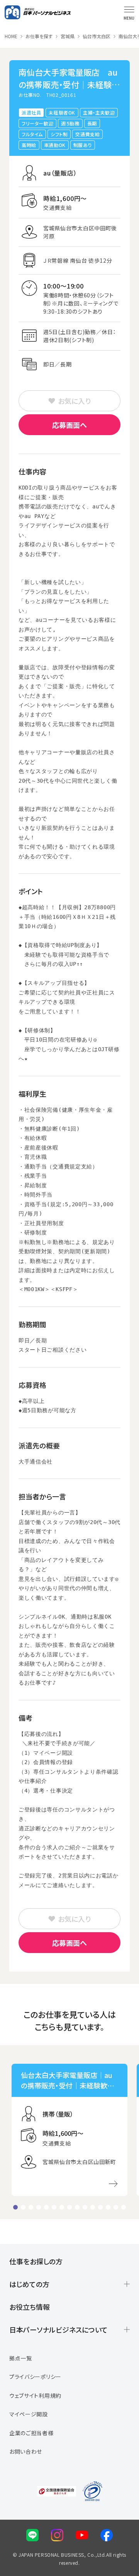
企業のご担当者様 (31, 2433)
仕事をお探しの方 (36, 2261)
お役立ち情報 (30, 2307)
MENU (129, 18)
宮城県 (68, 36)
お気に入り (74, 401)
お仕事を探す (39, 36)
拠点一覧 (21, 2358)
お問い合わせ (26, 2451)
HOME (11, 36)
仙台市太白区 (97, 36)
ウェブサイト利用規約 (35, 2395)
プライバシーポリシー (35, 2377)
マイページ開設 (29, 2414)
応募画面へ (69, 425)
